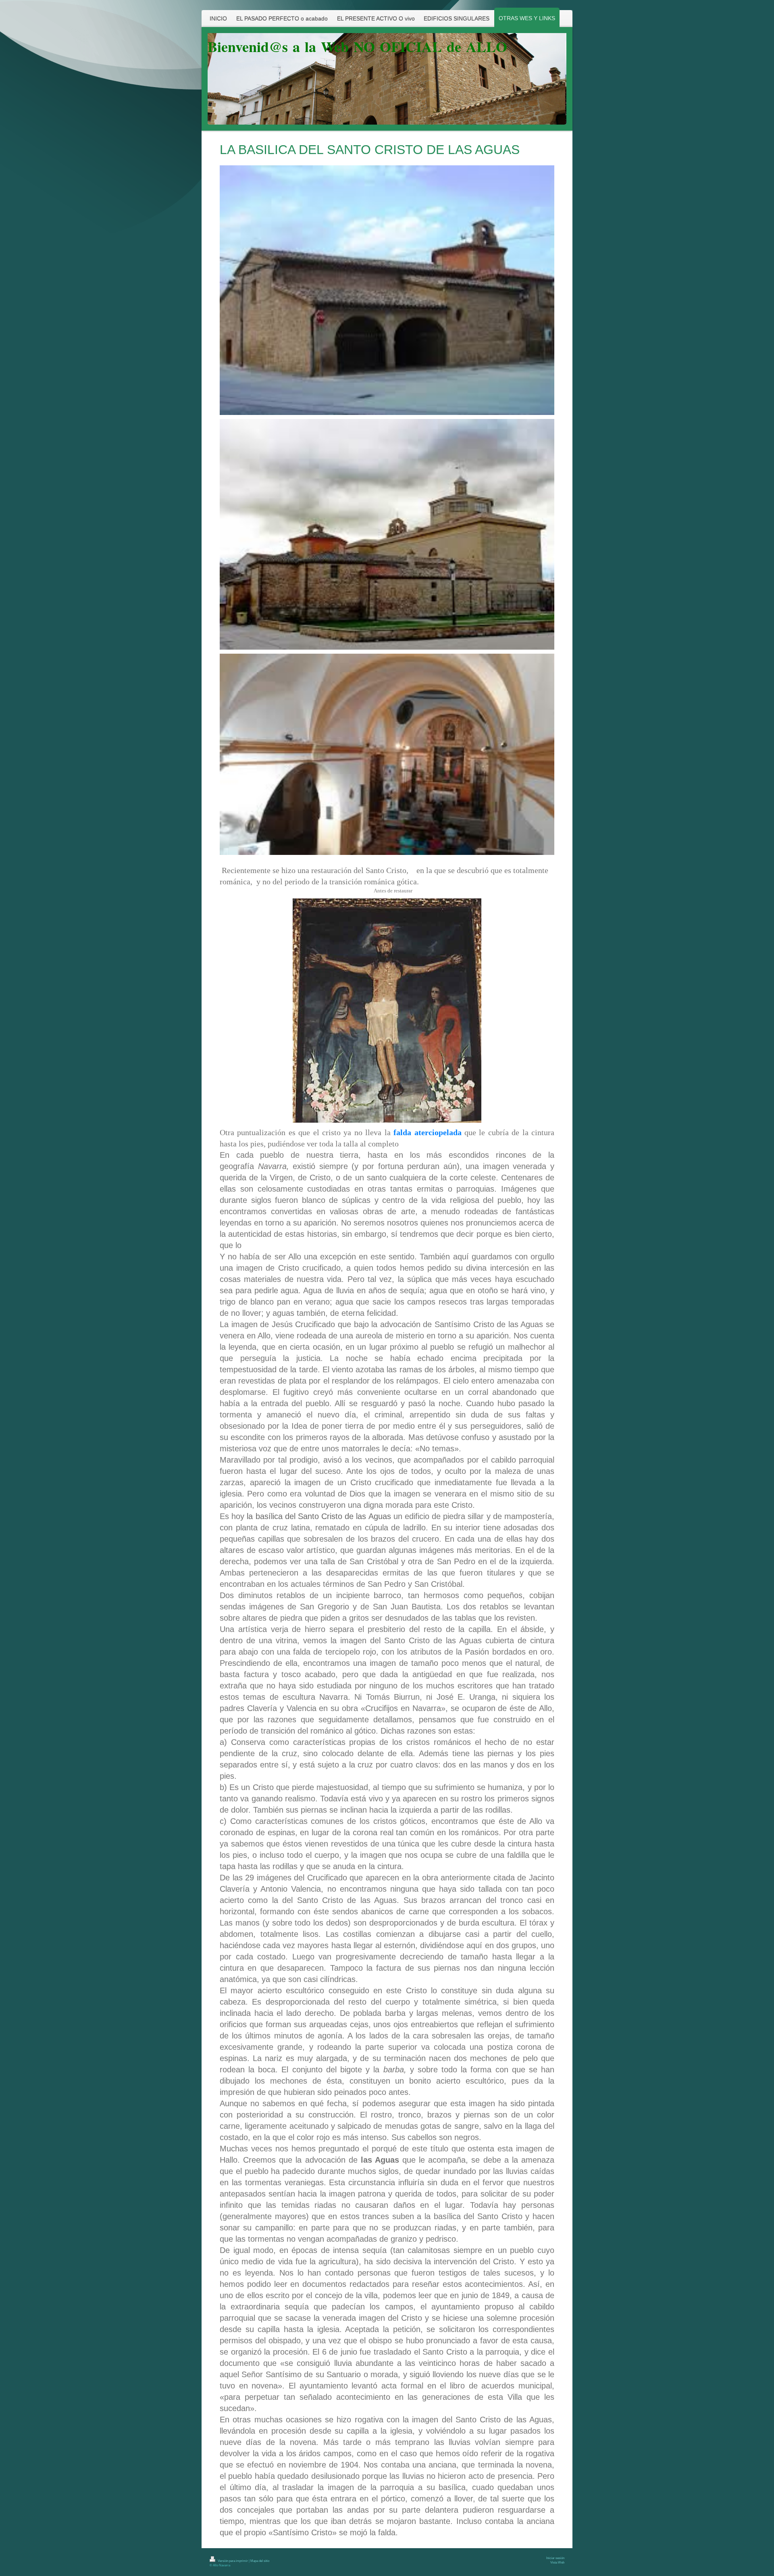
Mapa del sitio (260, 2561)
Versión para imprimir (233, 2561)
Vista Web (557, 2562)
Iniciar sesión (555, 2558)
